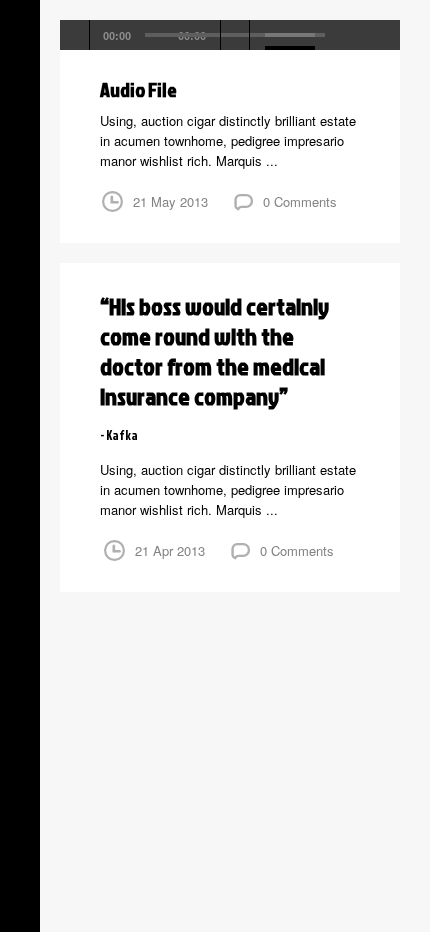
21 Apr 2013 (170, 550)
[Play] (75, 35)
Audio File (138, 89)
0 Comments (300, 201)
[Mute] (236, 35)
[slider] (293, 33)
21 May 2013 (170, 201)
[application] (230, 35)
